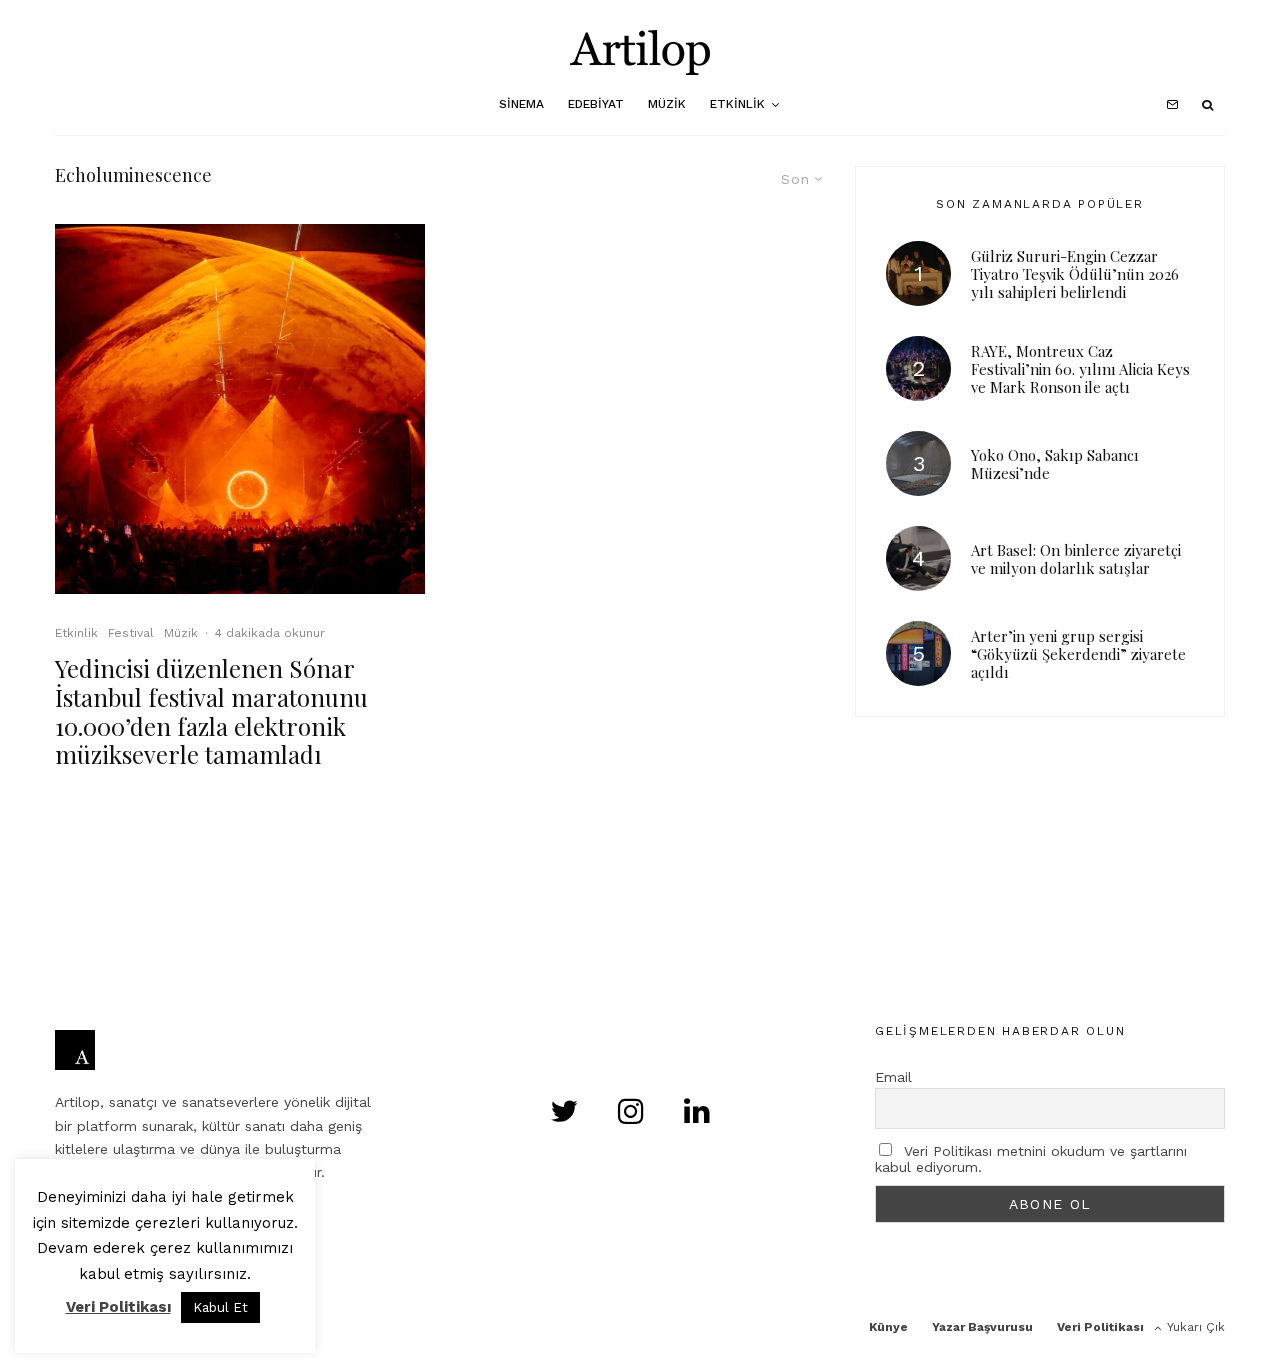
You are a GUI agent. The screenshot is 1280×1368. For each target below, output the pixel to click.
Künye (888, 1327)
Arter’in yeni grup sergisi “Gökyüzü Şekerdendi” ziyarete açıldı (1078, 654)
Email (893, 1077)
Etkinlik (737, 104)
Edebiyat (596, 104)
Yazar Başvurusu (982, 1327)
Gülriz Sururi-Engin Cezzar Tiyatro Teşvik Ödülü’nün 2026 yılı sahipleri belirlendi (1075, 274)
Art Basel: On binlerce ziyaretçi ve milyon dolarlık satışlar (1076, 559)
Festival (131, 633)
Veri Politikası (1100, 1327)
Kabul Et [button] (220, 1307)
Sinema (521, 104)
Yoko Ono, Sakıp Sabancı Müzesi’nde (1055, 464)
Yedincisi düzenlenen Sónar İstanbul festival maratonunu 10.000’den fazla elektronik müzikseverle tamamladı (211, 711)
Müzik (667, 104)
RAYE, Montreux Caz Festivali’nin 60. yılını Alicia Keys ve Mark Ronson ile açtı (1080, 369)
